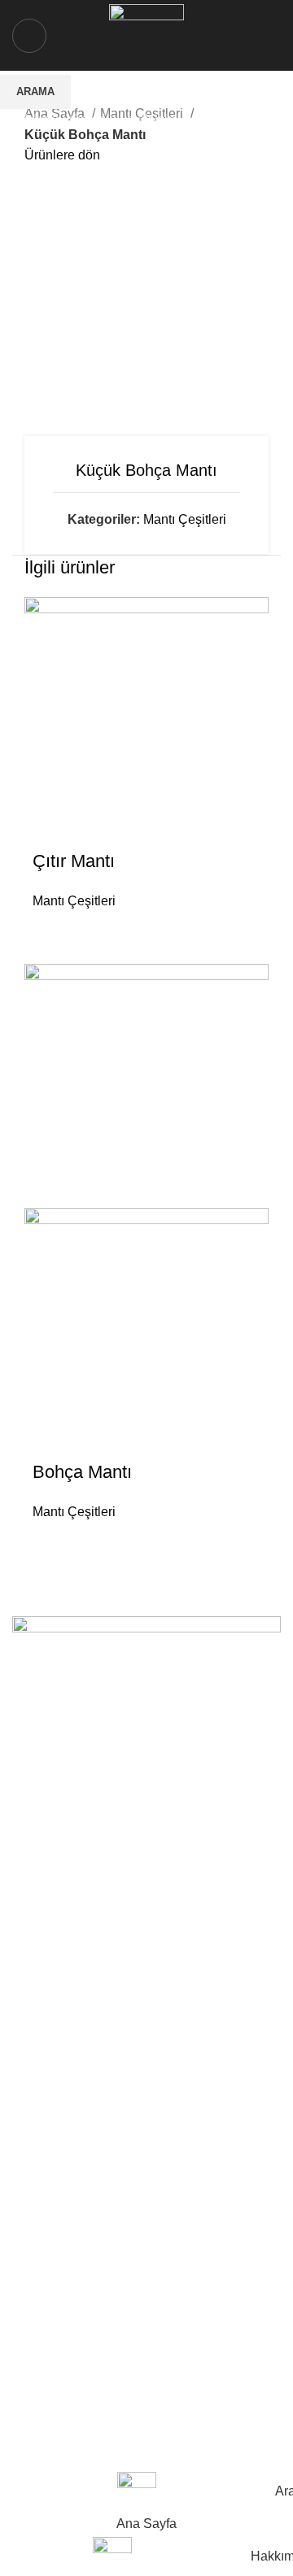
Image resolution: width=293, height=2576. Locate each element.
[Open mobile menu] (29, 36)
